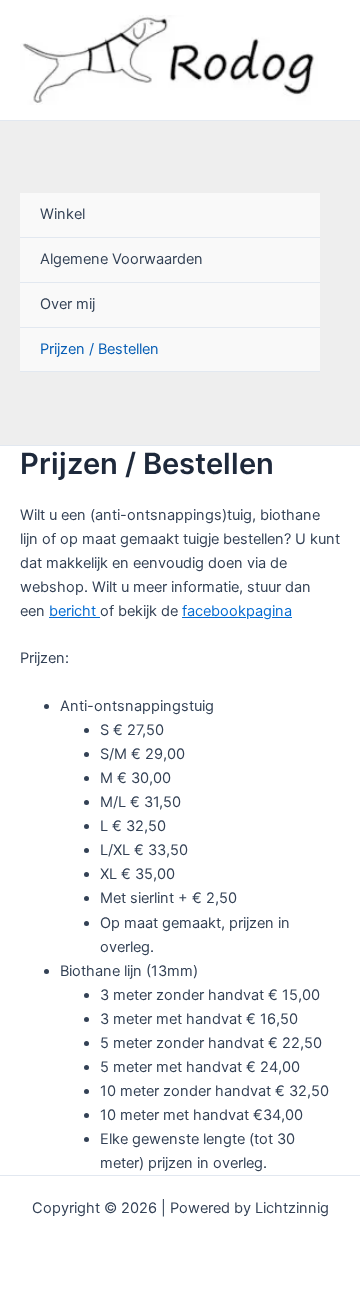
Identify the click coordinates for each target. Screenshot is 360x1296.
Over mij (67, 304)
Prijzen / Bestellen (99, 349)
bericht (74, 611)
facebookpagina (237, 611)
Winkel (62, 214)
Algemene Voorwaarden (121, 259)
